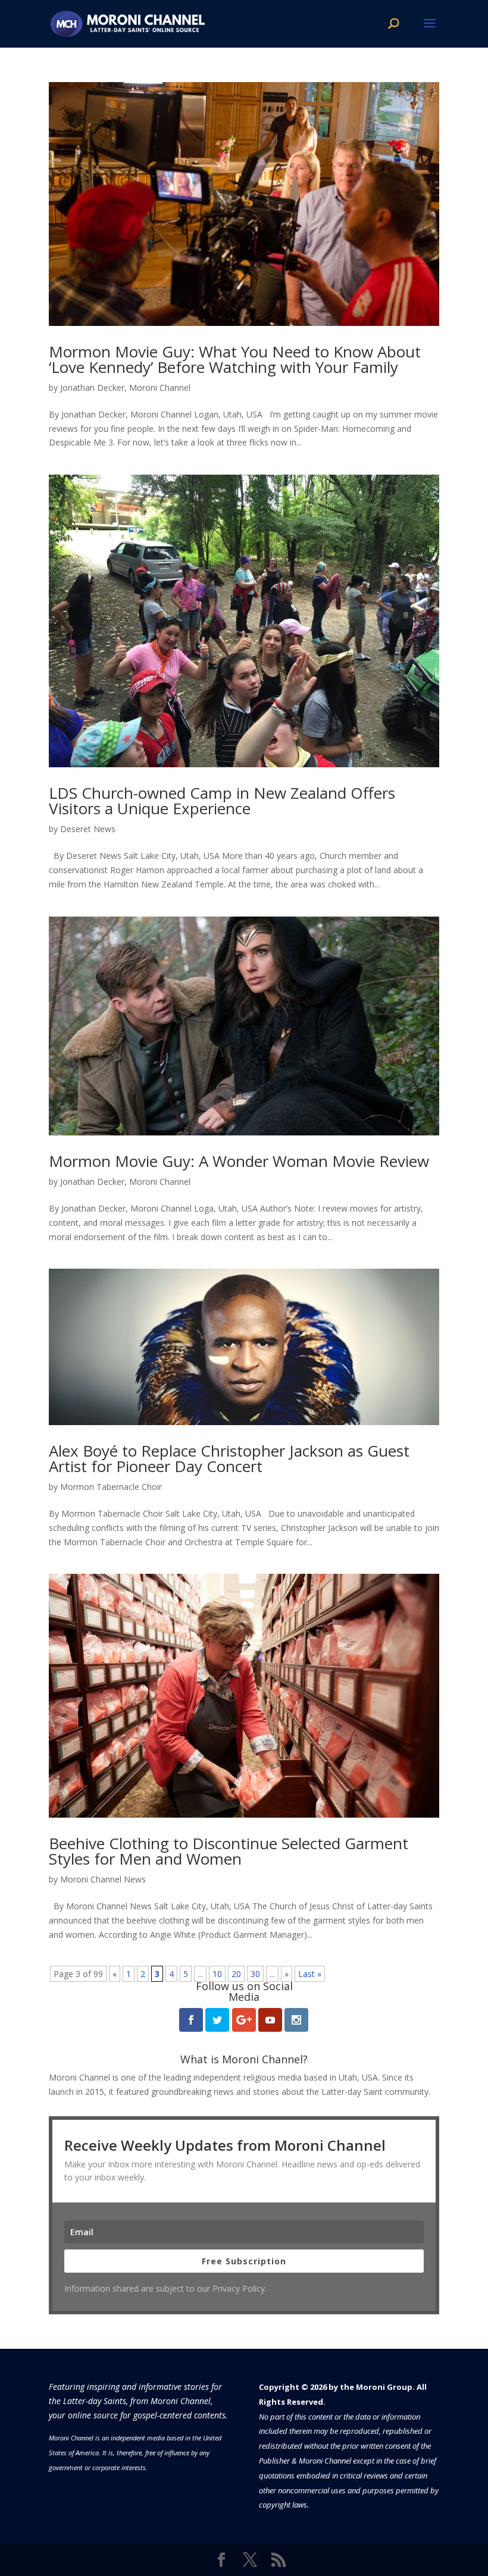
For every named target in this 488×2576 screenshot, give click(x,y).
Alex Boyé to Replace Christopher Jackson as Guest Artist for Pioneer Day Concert (229, 1458)
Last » (310, 1974)
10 (217, 1974)
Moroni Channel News (103, 1879)
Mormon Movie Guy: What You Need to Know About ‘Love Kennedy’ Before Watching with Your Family (235, 359)
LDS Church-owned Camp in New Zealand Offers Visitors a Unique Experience (222, 801)
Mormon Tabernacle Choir (111, 1487)
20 (236, 1974)
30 (255, 1974)
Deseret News (88, 829)
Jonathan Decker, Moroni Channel (125, 388)
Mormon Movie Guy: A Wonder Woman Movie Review (239, 1161)
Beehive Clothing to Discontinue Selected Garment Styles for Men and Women (229, 1851)
